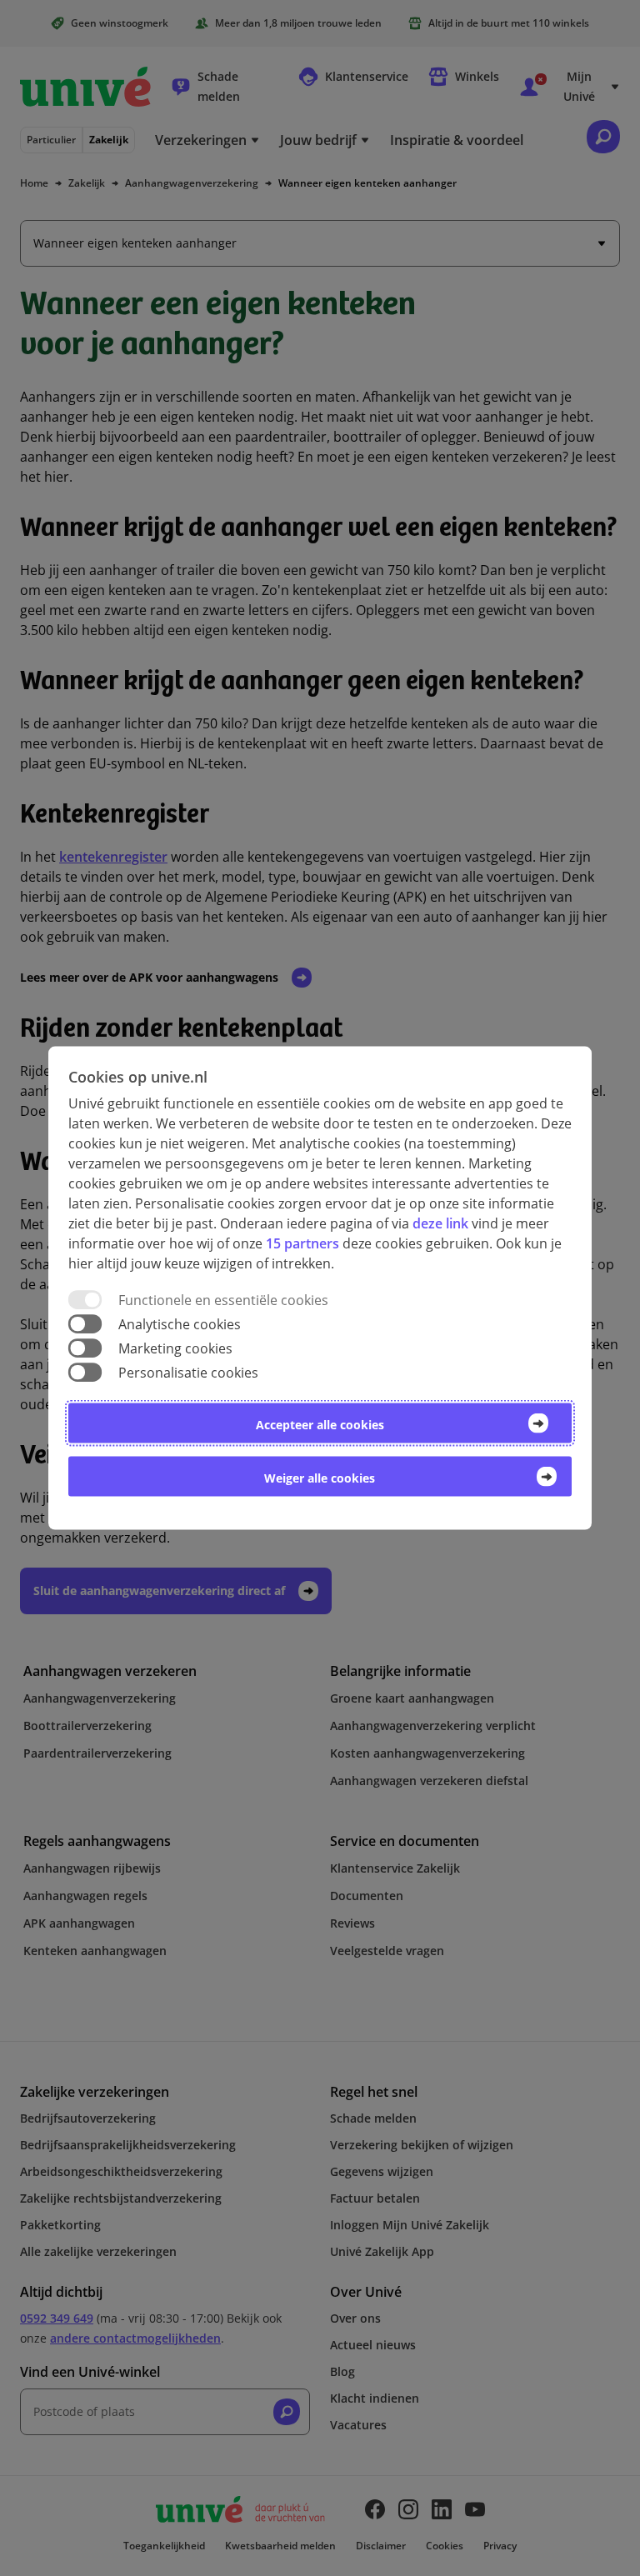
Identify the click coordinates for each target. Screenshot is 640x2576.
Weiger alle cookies (320, 1478)
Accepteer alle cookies (320, 1425)
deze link (440, 1223)
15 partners (302, 1243)
